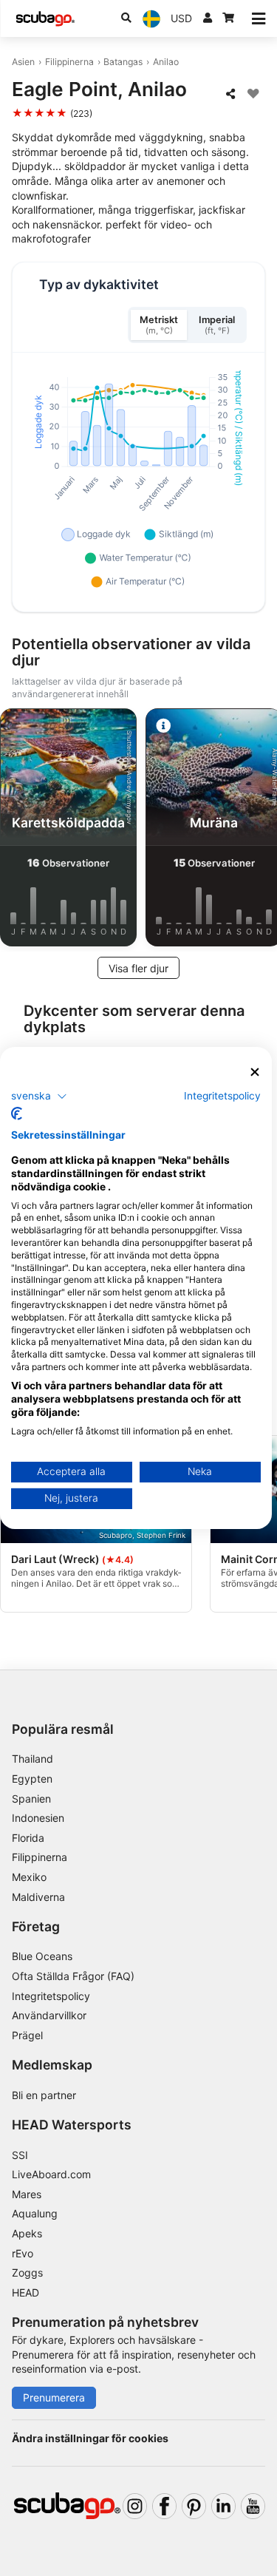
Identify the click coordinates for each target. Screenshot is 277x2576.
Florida (28, 1838)
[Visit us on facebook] (164, 2506)
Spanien (31, 1799)
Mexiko (29, 1877)
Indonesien (38, 1818)
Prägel (27, 2035)
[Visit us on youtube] (253, 2506)
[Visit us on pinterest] (194, 2506)
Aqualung (35, 2213)
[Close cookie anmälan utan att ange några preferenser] (255, 1072)
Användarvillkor (49, 2015)
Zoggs (27, 2272)
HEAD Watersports (72, 2125)
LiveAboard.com (51, 2174)
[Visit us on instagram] (135, 2506)
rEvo (23, 2253)
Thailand (33, 1759)
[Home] (45, 19)
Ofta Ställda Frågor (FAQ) (73, 1976)
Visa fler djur (138, 968)
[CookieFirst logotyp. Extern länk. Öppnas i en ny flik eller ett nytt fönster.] (17, 1114)
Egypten (32, 1779)
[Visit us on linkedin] (223, 2506)
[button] (39, 1096)
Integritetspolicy (51, 1996)
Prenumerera (54, 2397)
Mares (27, 2194)
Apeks (27, 2233)
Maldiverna (38, 1897)
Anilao (166, 62)
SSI (20, 2155)
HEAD (25, 2292)
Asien (23, 62)
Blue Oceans (42, 1956)
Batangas (123, 62)
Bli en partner (44, 2095)
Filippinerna (69, 62)
